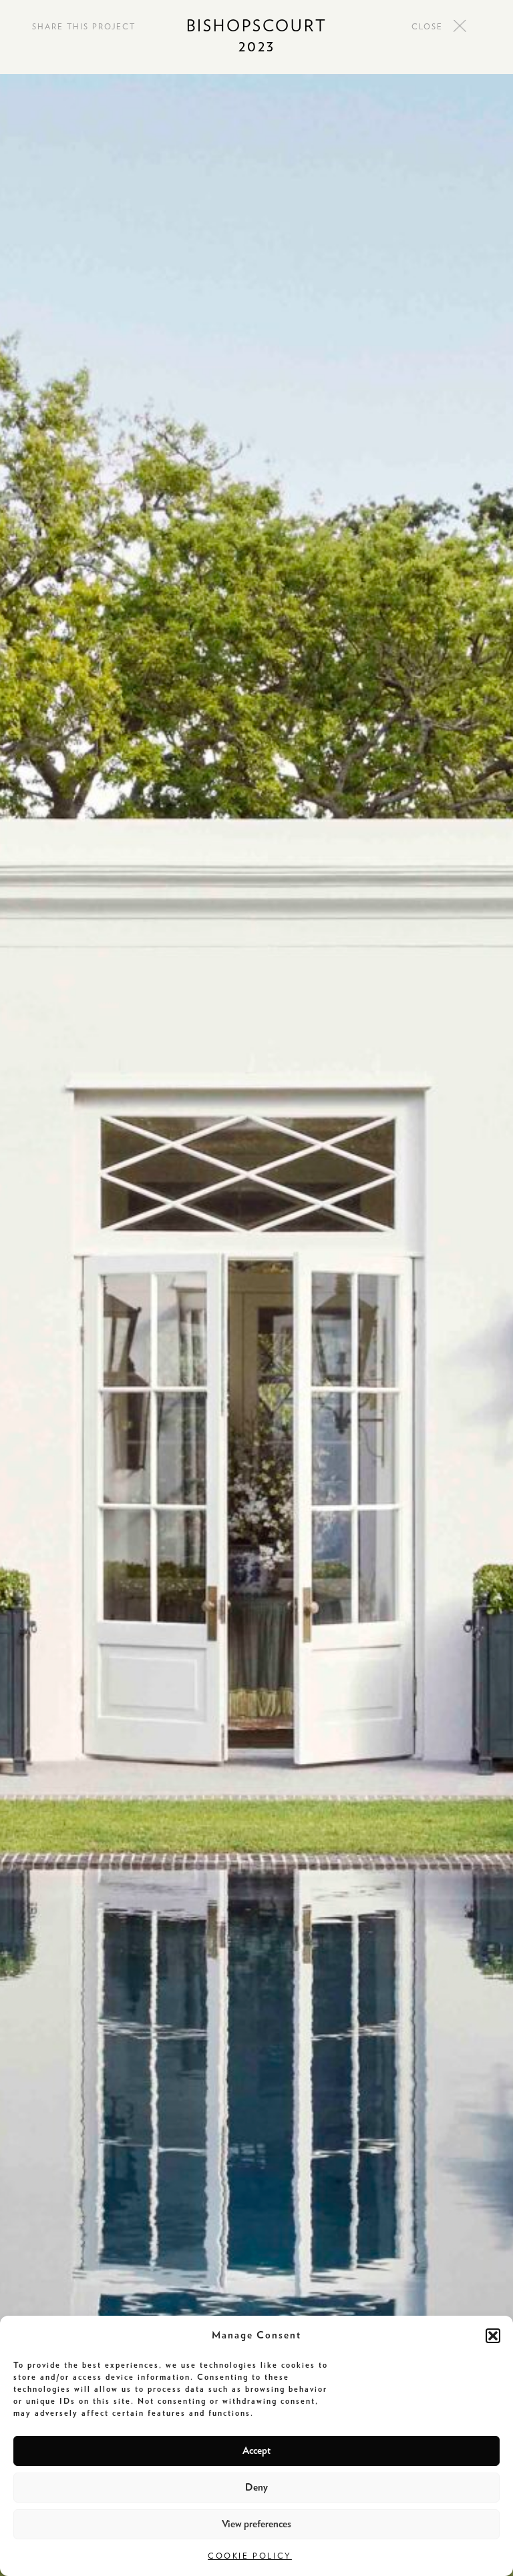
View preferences (256, 2524)
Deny (256, 2488)
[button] (493, 2336)
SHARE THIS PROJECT (84, 27)
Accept (256, 2451)
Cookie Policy (250, 2556)
